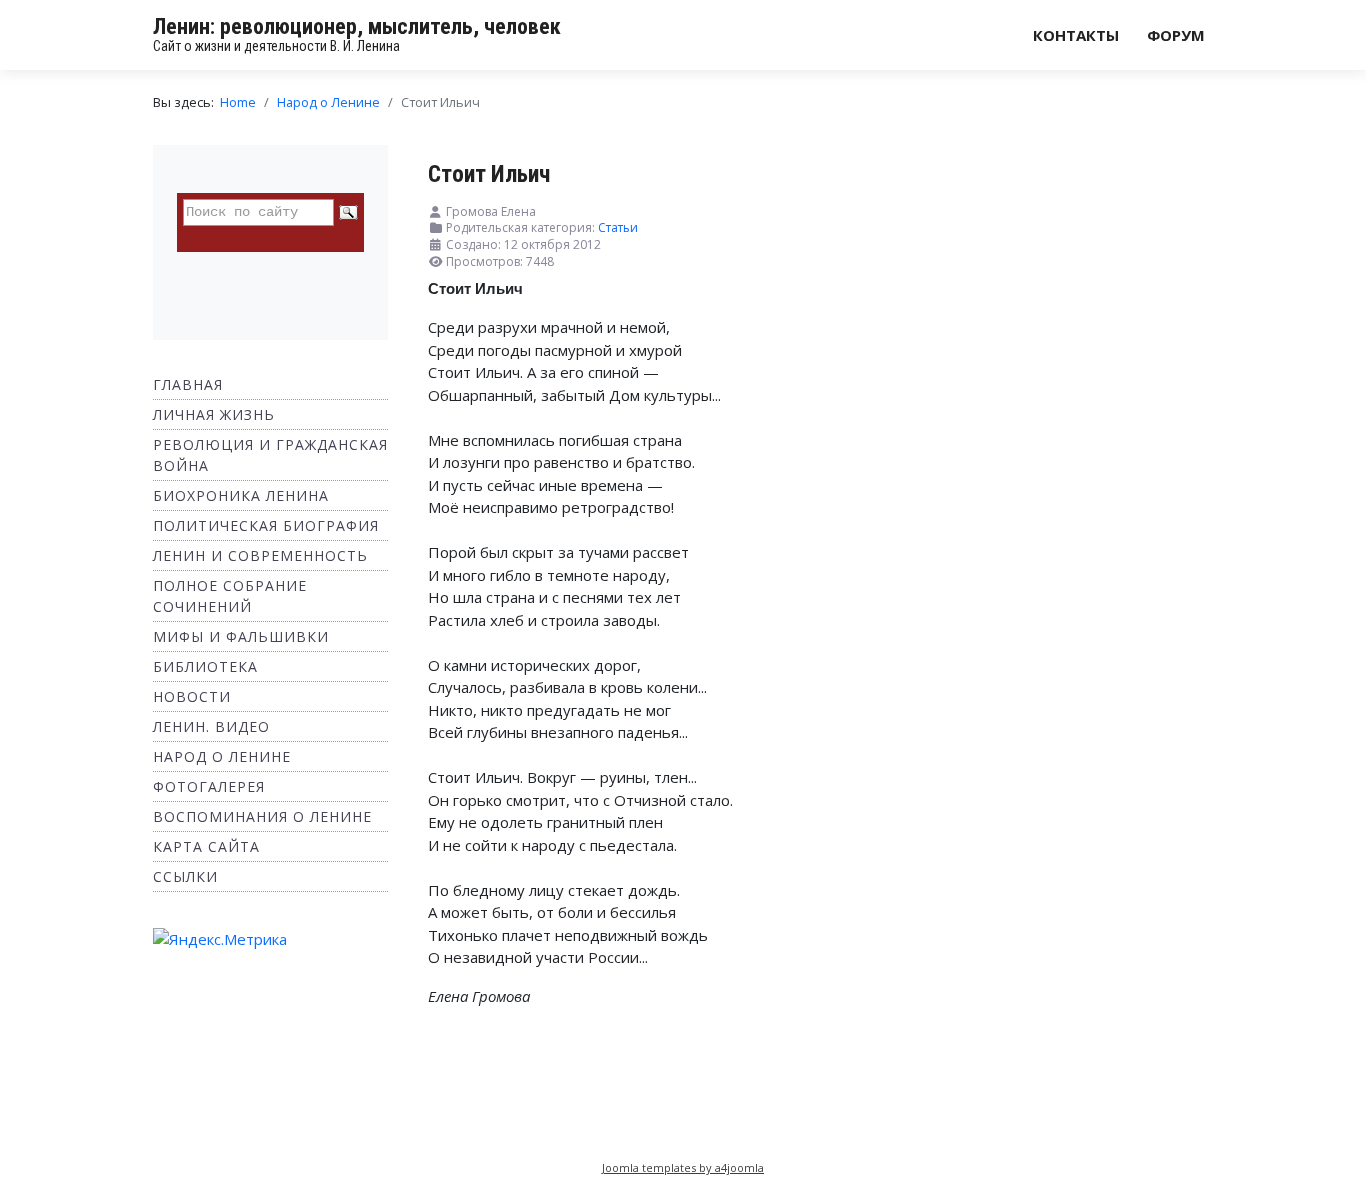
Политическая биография (266, 525)
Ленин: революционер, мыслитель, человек (357, 26)
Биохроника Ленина (241, 495)
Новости (192, 696)
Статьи (618, 227)
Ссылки (185, 876)
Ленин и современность (260, 555)
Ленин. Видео (211, 726)
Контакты (1076, 35)
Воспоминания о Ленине (262, 816)
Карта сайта (206, 846)
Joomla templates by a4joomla (683, 1167)
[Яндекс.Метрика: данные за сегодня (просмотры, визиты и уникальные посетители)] (220, 939)
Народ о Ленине (222, 756)
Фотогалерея (209, 786)
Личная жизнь (214, 414)
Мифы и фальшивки (241, 636)
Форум (1176, 35)
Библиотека (205, 666)
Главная (188, 384)
